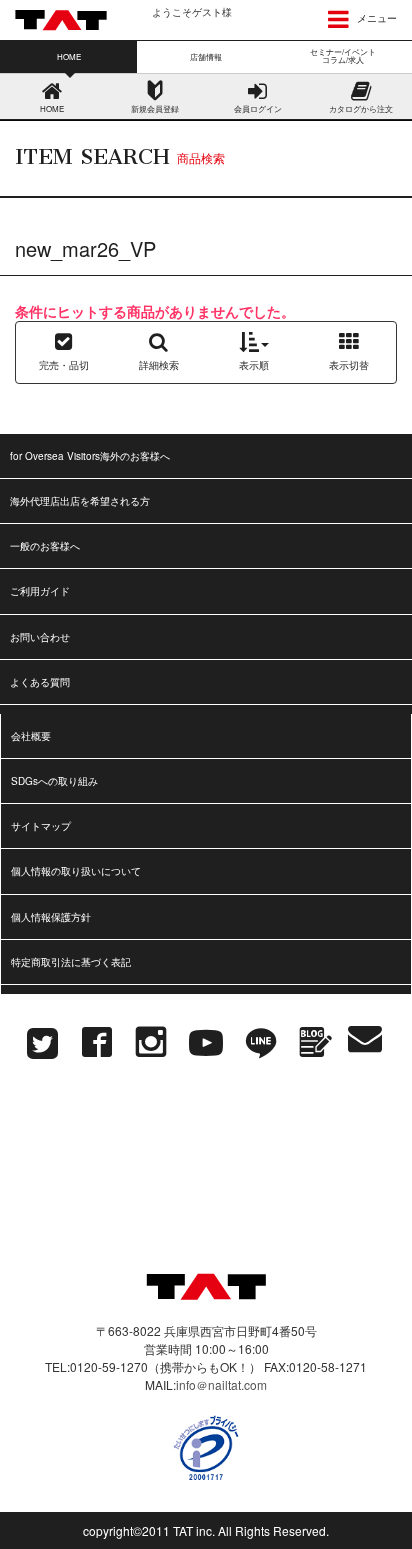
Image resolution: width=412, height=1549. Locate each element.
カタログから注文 (361, 108)
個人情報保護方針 (51, 917)
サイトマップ (41, 826)
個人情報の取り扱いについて (76, 871)
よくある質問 (40, 682)
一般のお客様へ (45, 546)
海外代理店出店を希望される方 (80, 501)
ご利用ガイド (40, 591)
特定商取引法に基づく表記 (71, 962)
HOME (52, 108)
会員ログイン (258, 108)
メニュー (375, 18)
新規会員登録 (155, 108)
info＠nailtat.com (221, 1384)
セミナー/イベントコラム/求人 (343, 55)
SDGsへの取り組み (54, 781)
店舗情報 (206, 56)
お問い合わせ (40, 637)
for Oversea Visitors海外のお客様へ (90, 456)
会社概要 (31, 736)
